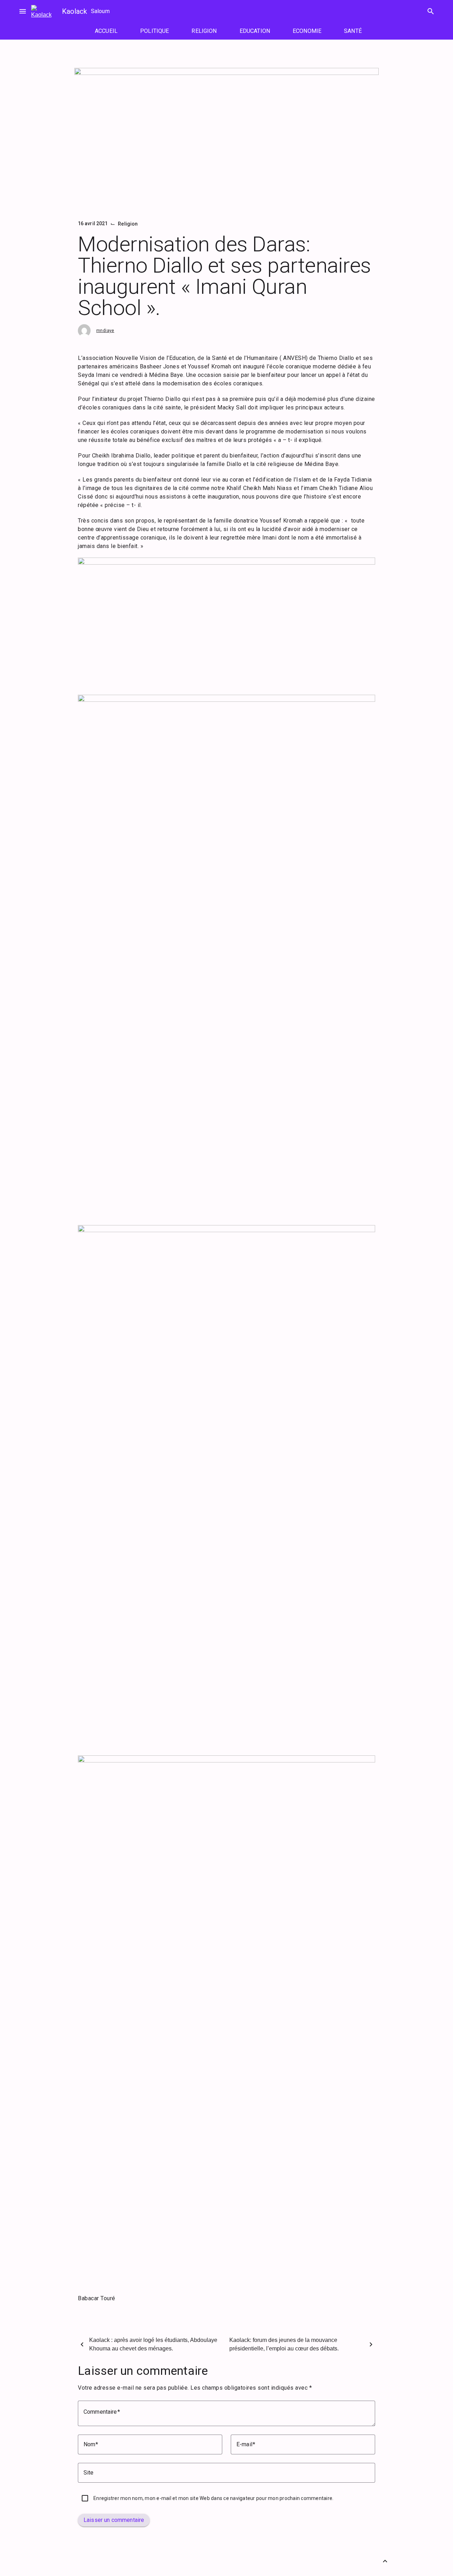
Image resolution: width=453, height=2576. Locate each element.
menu (23, 11)
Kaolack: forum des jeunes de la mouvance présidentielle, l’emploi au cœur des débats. (284, 2344)
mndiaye (105, 331)
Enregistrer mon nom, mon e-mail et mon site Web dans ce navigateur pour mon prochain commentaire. (213, 2498)
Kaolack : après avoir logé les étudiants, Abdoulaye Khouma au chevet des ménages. (153, 2344)
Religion (128, 224)
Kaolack (74, 11)
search (431, 11)
